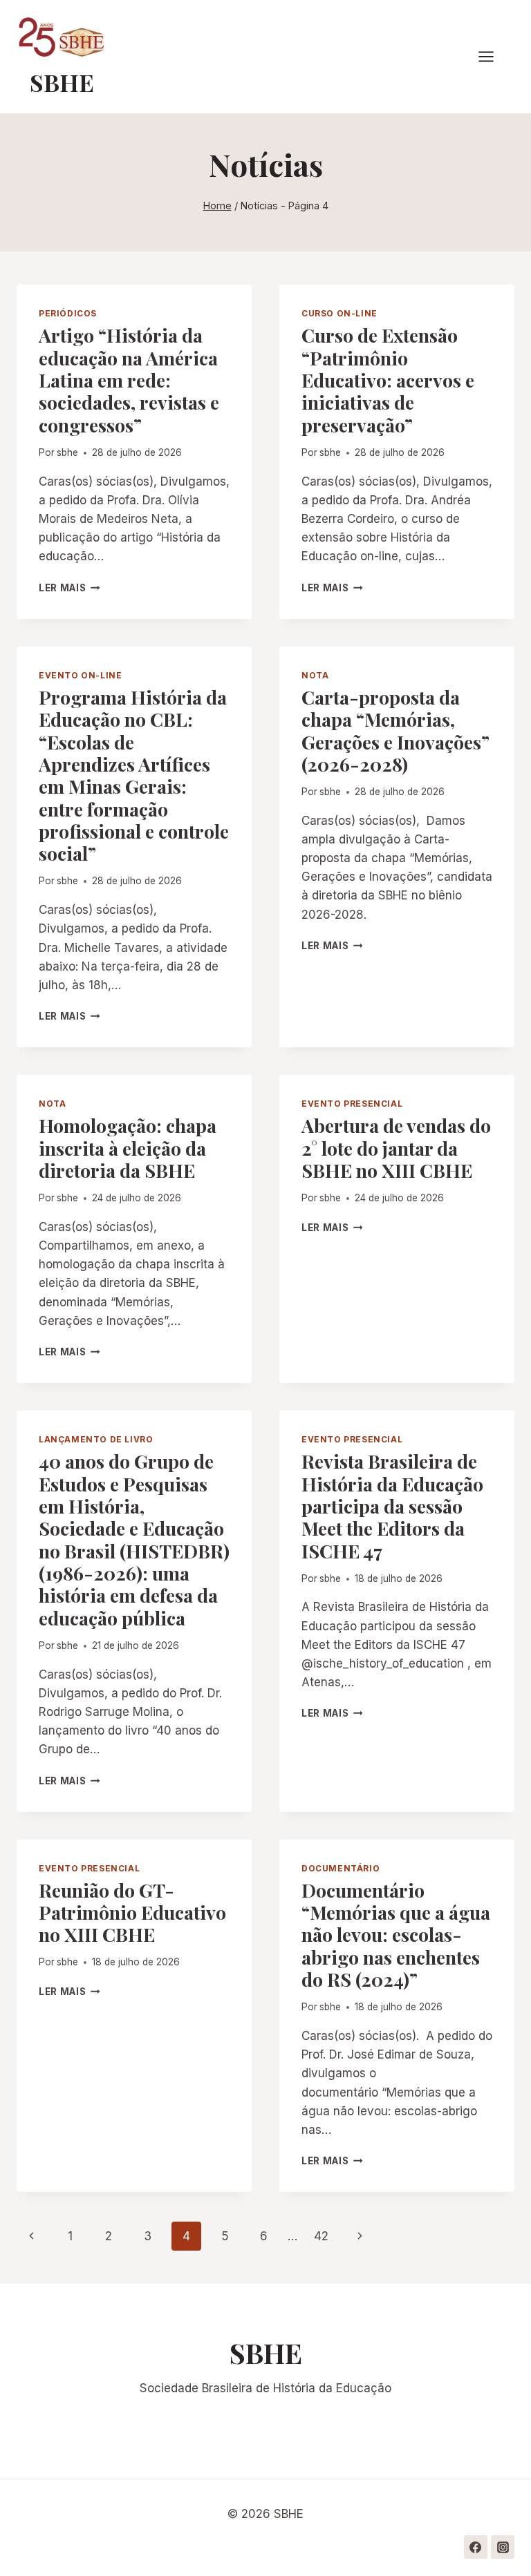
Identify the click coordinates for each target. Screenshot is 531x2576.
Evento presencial (352, 1104)
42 (321, 2236)
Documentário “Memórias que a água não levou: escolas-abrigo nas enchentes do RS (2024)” (396, 1935)
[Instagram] (503, 2547)
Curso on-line (339, 313)
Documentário (341, 1868)
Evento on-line (80, 675)
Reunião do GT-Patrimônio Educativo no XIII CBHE (132, 1912)
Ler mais (69, 588)
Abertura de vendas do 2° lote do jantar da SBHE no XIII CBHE (396, 1148)
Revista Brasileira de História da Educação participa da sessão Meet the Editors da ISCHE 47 (392, 1506)
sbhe (67, 452)
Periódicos (68, 313)
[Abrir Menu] (493, 57)
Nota (315, 675)
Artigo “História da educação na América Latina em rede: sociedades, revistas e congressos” (129, 380)
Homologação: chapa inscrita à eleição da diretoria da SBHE (128, 1148)
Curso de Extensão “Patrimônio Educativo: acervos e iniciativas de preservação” (388, 380)
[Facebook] (476, 2547)
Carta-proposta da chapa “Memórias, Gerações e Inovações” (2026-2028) (395, 731)
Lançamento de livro (96, 1439)
